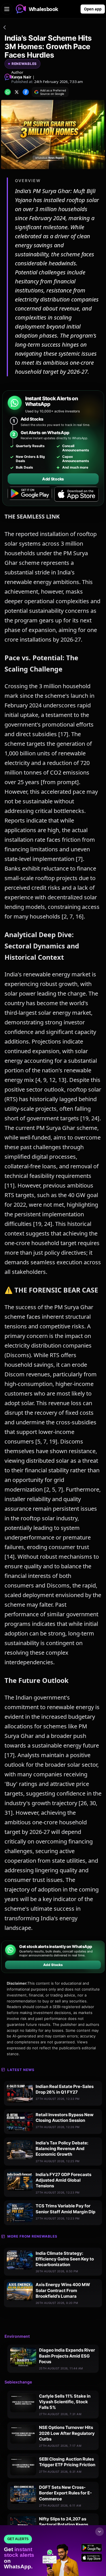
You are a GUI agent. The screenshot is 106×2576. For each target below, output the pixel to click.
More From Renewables (32, 2236)
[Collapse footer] (99, 2532)
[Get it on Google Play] (30, 494)
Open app (93, 9)
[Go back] (5, 28)
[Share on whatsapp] (8, 92)
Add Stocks (53, 479)
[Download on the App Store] (76, 494)
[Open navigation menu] (7, 9)
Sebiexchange (18, 2382)
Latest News (21, 2070)
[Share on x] (17, 92)
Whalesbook (44, 9)
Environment (17, 2336)
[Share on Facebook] (26, 92)
